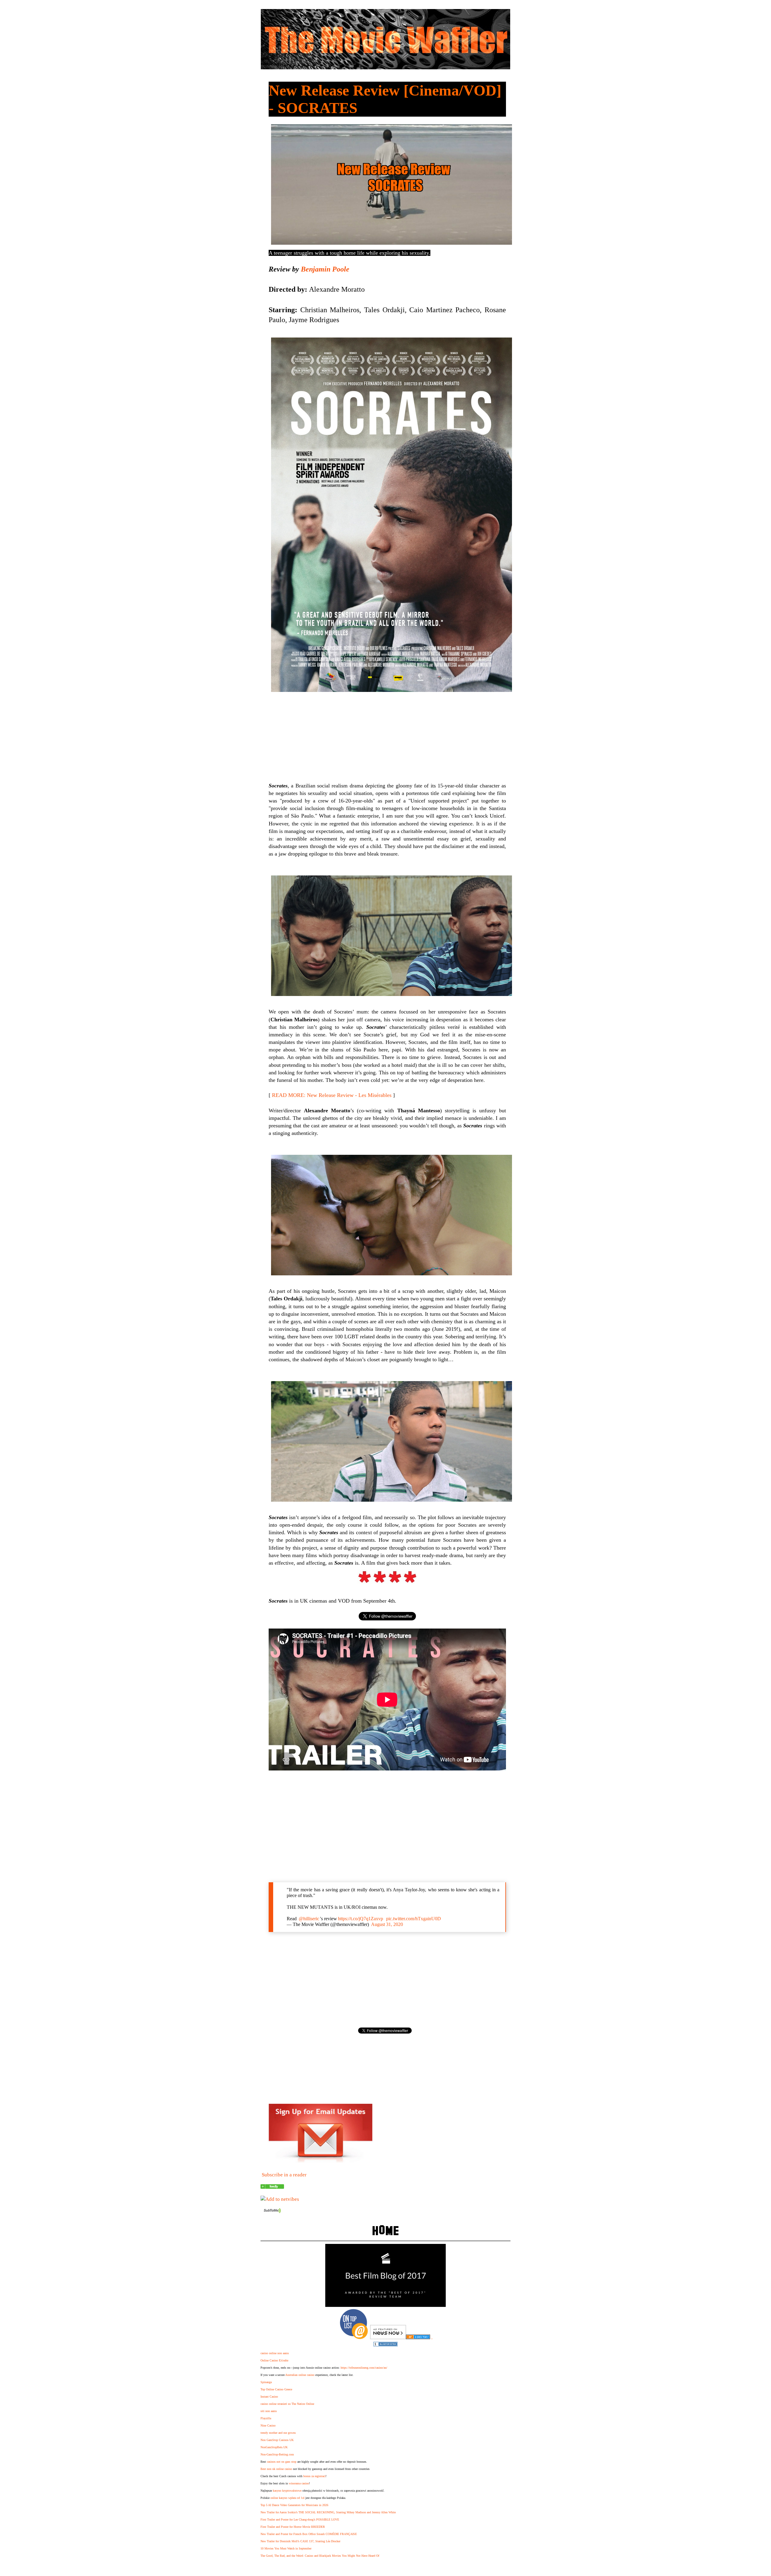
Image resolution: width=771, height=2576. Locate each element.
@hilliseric (309, 1919)
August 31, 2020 (387, 1924)
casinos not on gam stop (282, 2462)
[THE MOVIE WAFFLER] (272, 2187)
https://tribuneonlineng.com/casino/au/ (364, 2368)
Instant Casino (269, 2397)
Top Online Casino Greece (276, 2389)
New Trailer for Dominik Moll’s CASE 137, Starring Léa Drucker (300, 2541)
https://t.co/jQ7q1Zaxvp (361, 1919)
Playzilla (266, 2418)
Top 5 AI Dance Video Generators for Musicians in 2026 (294, 2505)
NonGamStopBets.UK (274, 2447)
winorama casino (299, 2483)
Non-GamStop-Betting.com (277, 2454)
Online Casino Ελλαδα (274, 2360)
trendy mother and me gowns (278, 2433)
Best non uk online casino (276, 2469)
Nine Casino (268, 2425)
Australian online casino (300, 2375)
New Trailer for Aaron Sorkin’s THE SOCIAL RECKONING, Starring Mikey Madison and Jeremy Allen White (328, 2512)
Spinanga (266, 2382)
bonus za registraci (314, 2476)
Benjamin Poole (325, 269)
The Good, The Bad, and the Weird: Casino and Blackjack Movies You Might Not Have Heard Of (320, 2556)
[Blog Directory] (418, 2337)
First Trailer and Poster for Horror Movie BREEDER (293, 2527)
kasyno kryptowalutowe (287, 2491)
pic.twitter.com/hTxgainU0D (414, 1919)
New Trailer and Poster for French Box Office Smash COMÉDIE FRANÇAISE (309, 2534)
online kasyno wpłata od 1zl (287, 2498)
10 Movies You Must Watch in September (286, 2548)
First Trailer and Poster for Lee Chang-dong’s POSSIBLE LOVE (300, 2519)
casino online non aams (275, 2353)
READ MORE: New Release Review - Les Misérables (332, 1095)
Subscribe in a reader (284, 2175)
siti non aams (269, 2411)
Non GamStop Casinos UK (277, 2440)
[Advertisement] (387, 1826)
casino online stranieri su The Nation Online (287, 2404)
